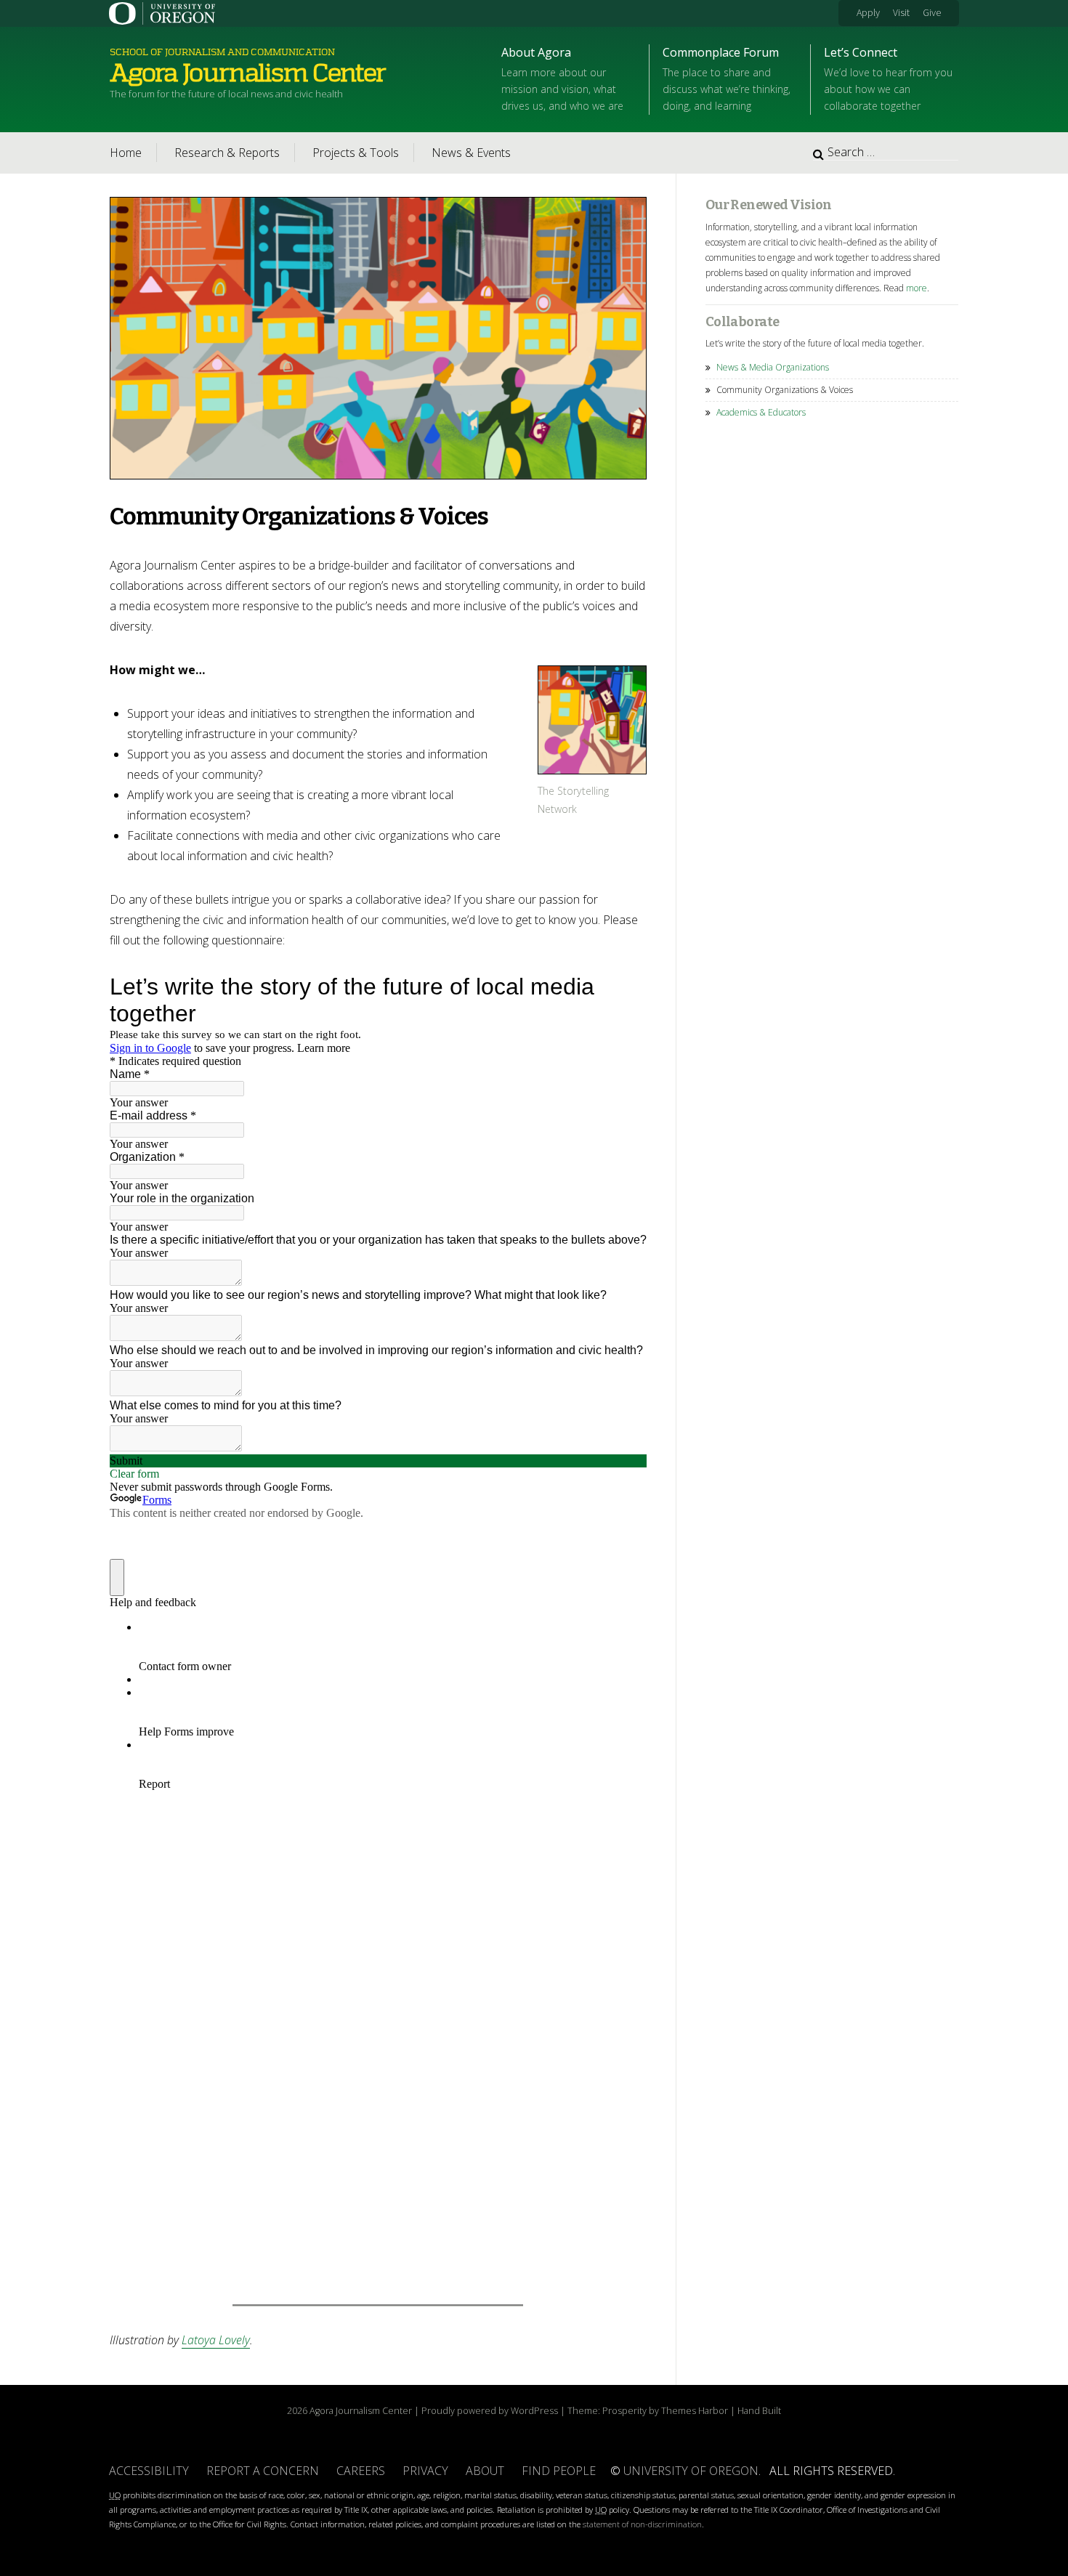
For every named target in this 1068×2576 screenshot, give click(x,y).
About (485, 2471)
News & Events (471, 153)
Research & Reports (227, 153)
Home (126, 153)
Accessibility (149, 2471)
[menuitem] (874, 13)
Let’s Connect (888, 78)
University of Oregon (691, 2471)
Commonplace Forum (727, 78)
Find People (559, 2471)
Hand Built (759, 2410)
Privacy (425, 2471)
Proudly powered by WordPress (490, 2410)
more (917, 288)
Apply (868, 13)
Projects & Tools (356, 153)
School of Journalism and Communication (222, 52)
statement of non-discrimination (642, 2524)
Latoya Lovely (216, 2340)
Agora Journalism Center (248, 73)
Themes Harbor (695, 2410)
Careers (361, 2471)
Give (932, 13)
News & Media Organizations (773, 367)
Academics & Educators (761, 412)
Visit (901, 13)
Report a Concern (263, 2471)
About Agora (562, 78)
